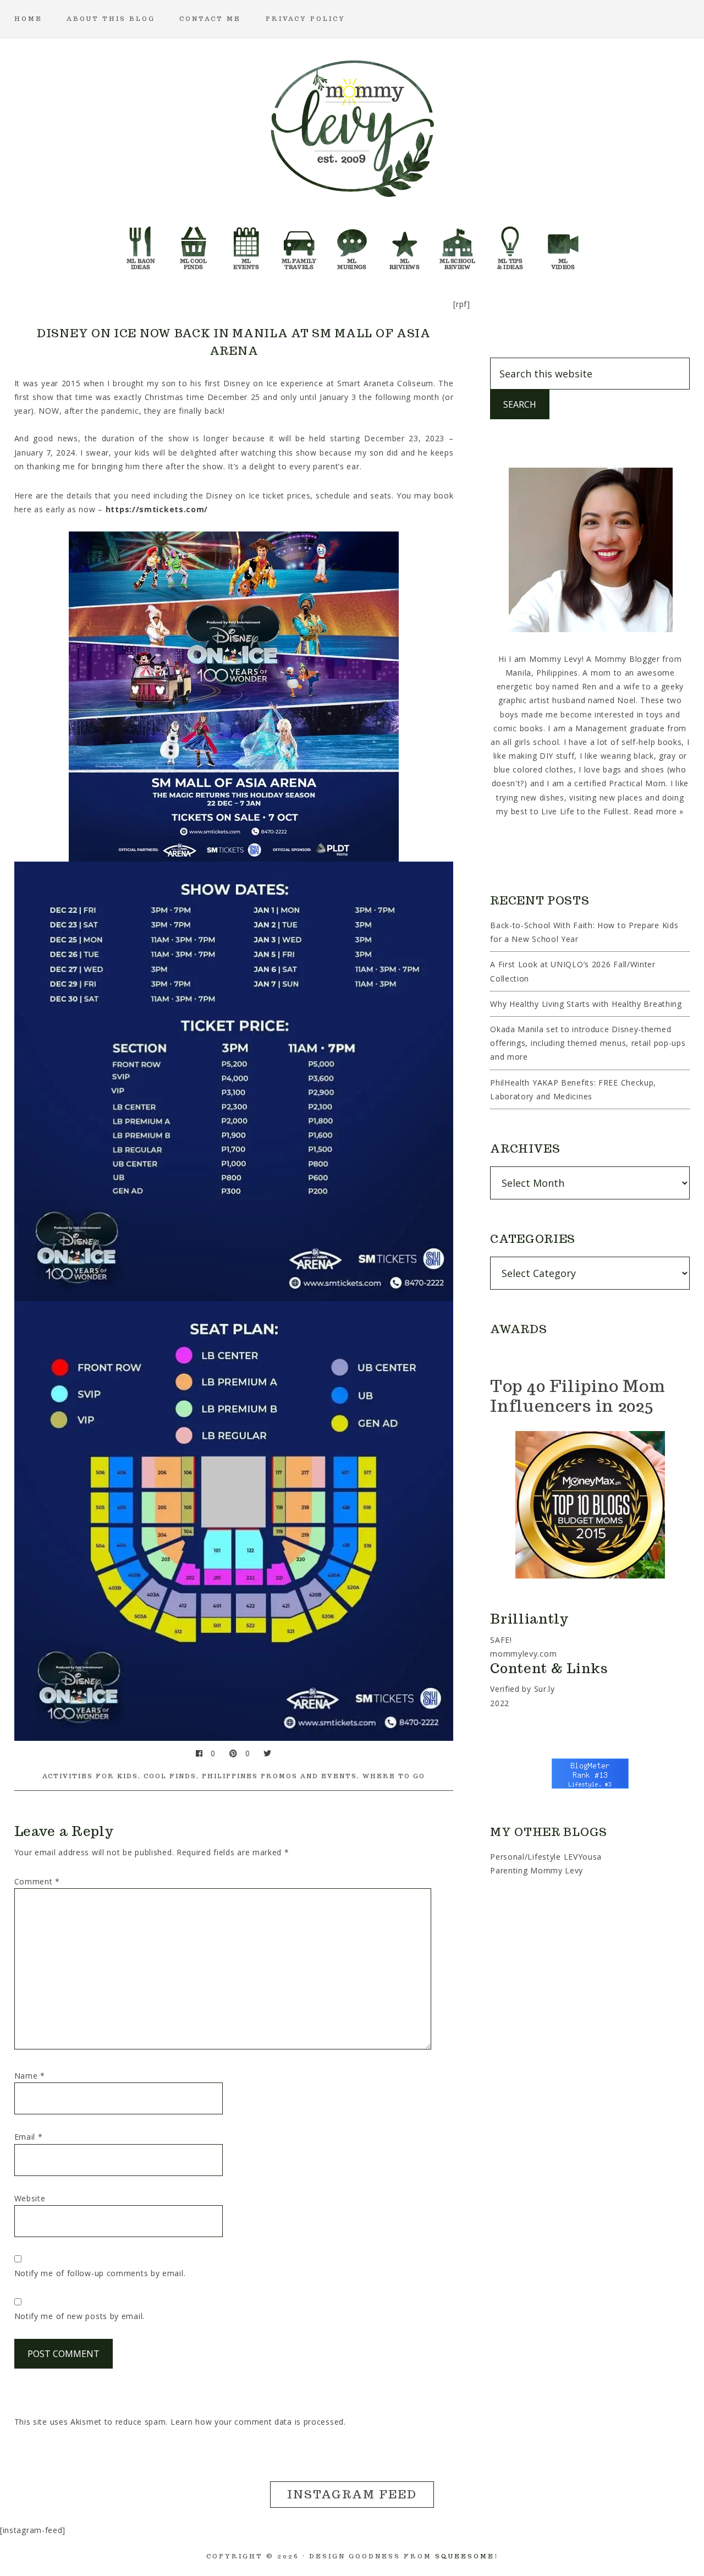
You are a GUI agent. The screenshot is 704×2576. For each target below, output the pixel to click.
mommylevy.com (523, 1654)
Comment (37, 1881)
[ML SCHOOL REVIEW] (458, 245)
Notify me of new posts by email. (79, 2316)
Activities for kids (90, 1776)
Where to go (394, 1776)
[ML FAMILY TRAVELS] (299, 245)
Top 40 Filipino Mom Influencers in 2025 (577, 1396)
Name (30, 2076)
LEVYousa (583, 1857)
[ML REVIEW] (405, 245)
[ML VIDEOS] (563, 245)
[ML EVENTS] (246, 245)
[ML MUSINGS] (352, 245)
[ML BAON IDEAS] (141, 245)
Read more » (659, 811)
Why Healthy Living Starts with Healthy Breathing (586, 1004)
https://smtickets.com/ (157, 509)
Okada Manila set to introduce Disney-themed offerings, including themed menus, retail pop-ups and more (588, 1043)
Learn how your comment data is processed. (258, 2422)
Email (29, 2137)
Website (30, 2198)
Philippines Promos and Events (279, 1776)
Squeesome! (467, 2556)
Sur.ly (544, 1689)
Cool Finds (170, 1776)
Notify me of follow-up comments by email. (100, 2273)
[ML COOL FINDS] (194, 245)
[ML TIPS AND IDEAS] (510, 245)
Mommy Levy (352, 127)
